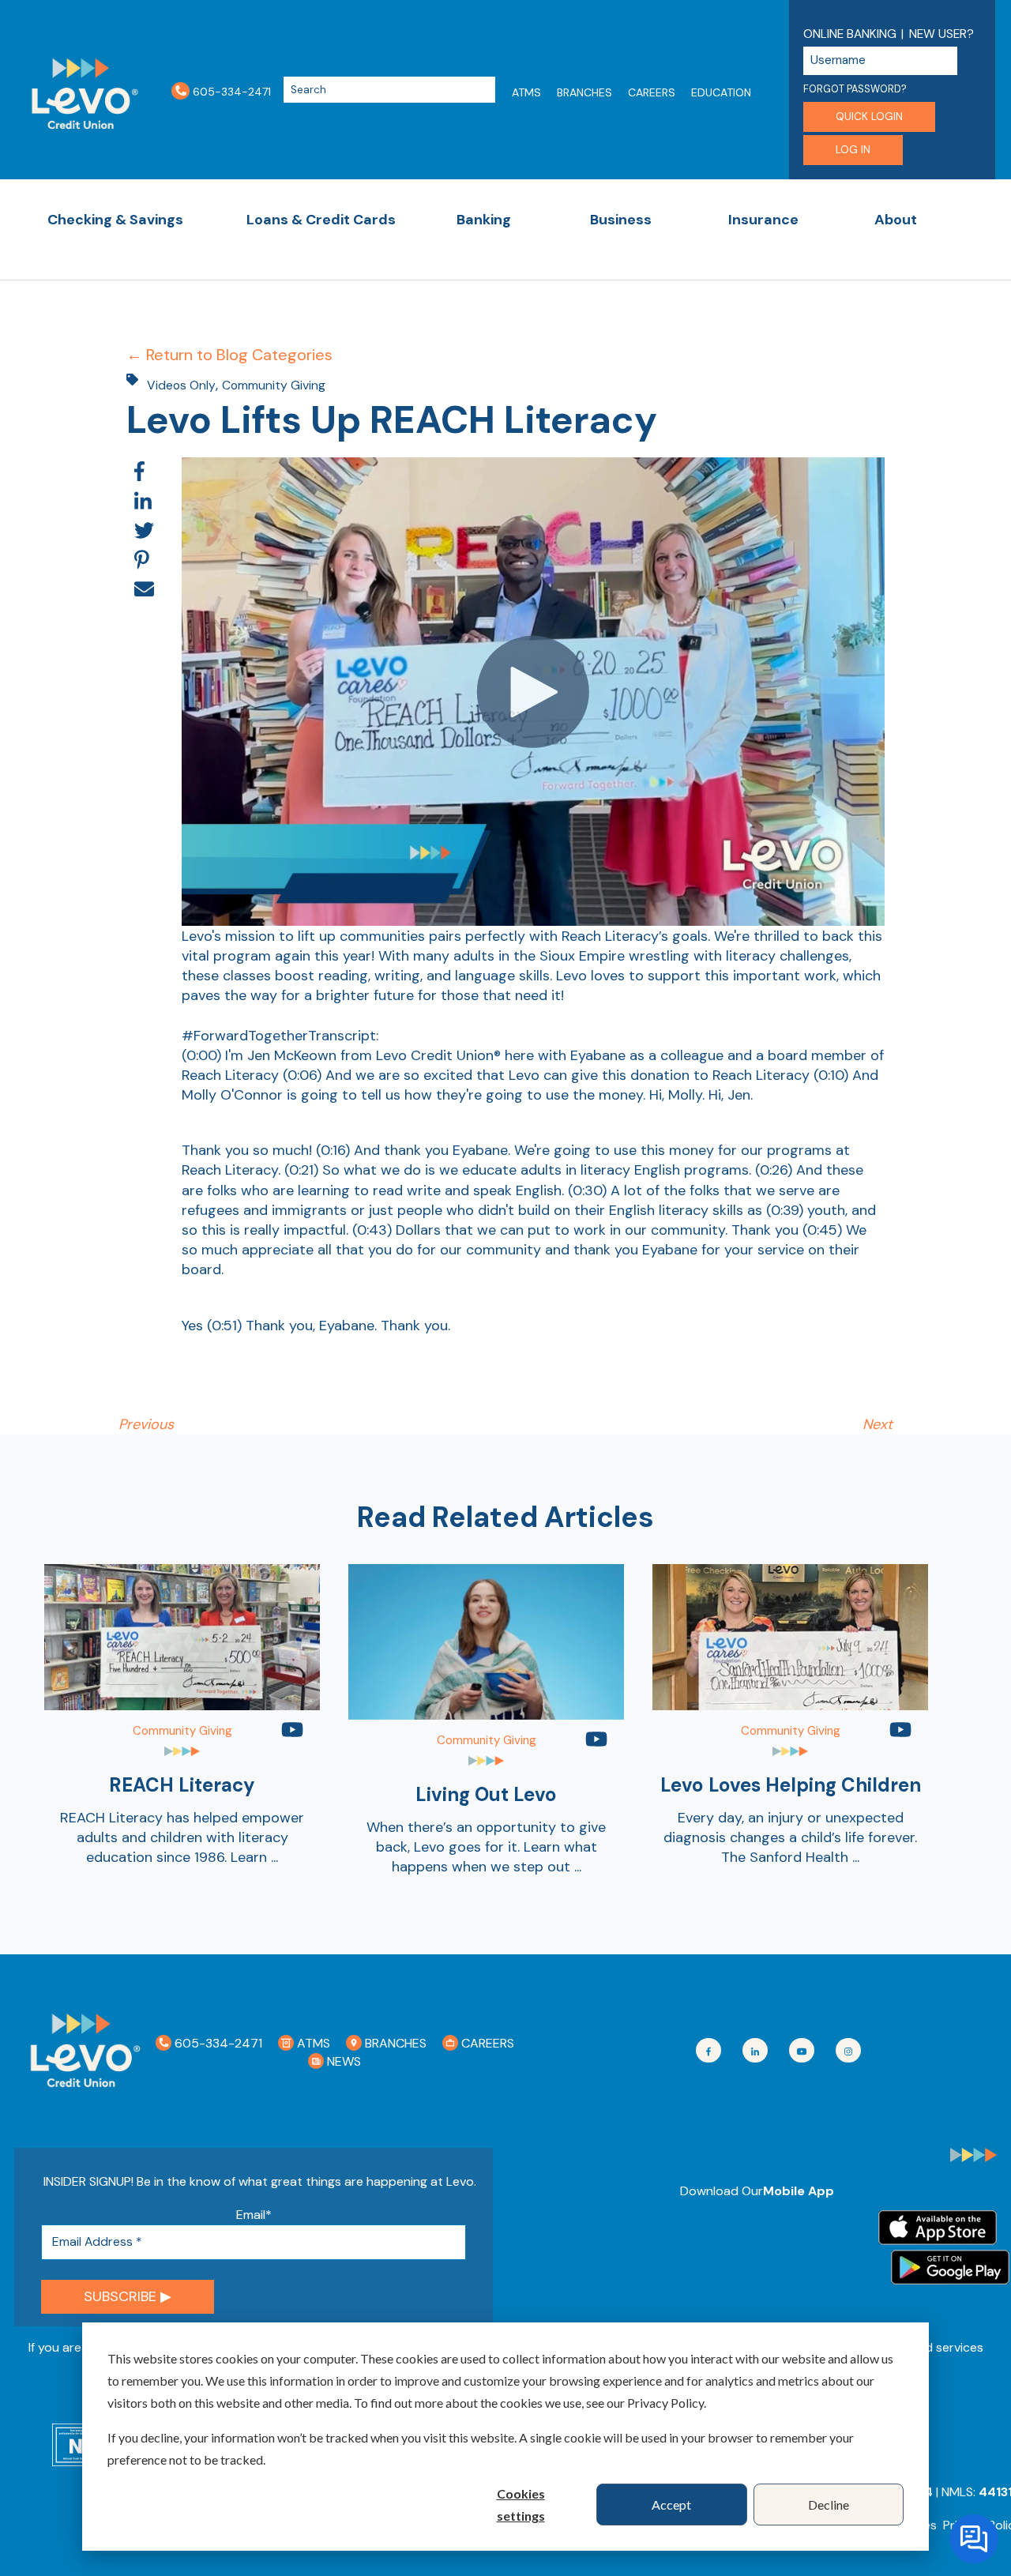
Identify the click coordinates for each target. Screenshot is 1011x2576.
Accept (671, 2505)
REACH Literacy (182, 1785)
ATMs (526, 92)
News (342, 2061)
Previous (146, 1424)
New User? (941, 34)
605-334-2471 (230, 91)
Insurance (763, 220)
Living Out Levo (486, 1794)
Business (621, 220)
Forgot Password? (855, 89)
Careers (652, 92)
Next (878, 1424)
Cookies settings (521, 2505)
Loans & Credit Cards (321, 220)
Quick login (869, 117)
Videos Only (181, 385)
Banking (484, 220)
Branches (584, 92)
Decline (829, 2505)
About (896, 220)
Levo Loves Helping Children (791, 1785)
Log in (853, 150)
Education (721, 92)
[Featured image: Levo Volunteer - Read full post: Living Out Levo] (486, 1715)
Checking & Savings (115, 220)
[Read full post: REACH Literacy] (182, 1705)
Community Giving (274, 385)
